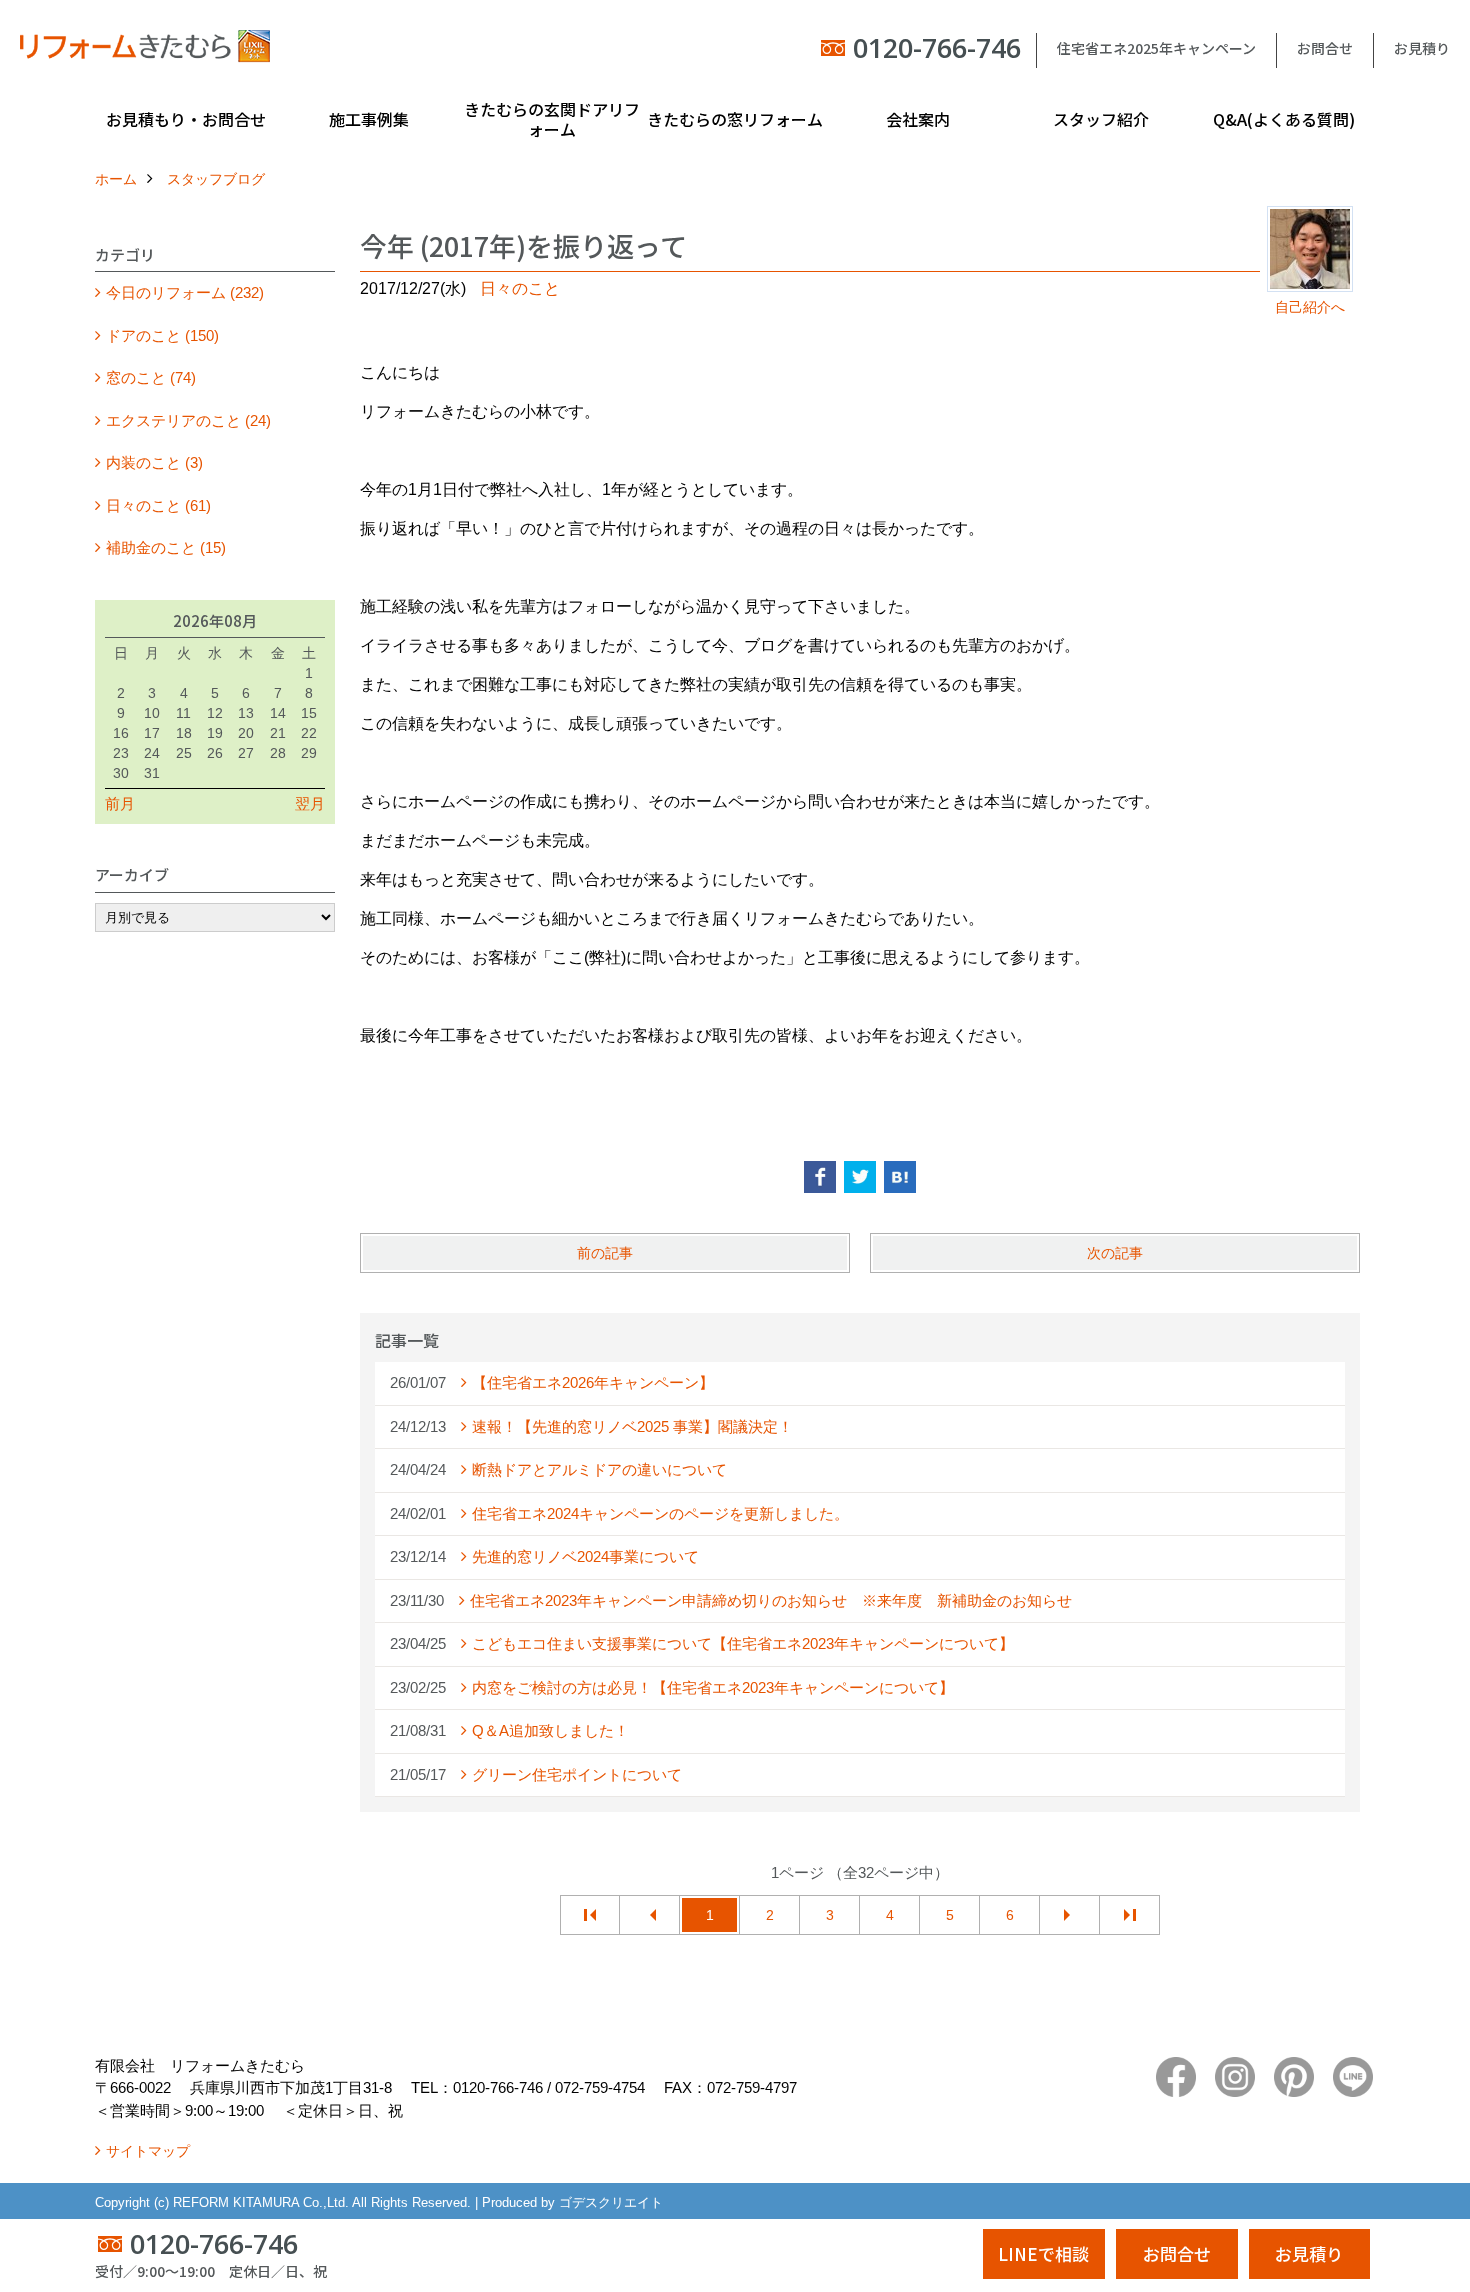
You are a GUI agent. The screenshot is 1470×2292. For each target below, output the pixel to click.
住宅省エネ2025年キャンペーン (1156, 48)
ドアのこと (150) (162, 335)
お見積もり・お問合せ (186, 119)
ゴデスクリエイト (611, 2202)
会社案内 (918, 119)
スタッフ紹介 (1101, 119)
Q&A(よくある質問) (1284, 119)
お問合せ (1325, 48)
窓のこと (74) (151, 377)
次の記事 (1115, 1253)
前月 (120, 803)
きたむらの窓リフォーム (735, 119)
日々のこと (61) (158, 505)
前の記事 (605, 1253)
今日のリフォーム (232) (185, 292)
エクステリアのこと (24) (188, 420)
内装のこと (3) (154, 462)
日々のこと (520, 288)
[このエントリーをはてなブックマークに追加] (900, 1177)
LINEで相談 (1043, 2253)
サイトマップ (148, 2151)
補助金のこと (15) (166, 547)
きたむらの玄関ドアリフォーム (552, 119)
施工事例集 (369, 119)
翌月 (310, 803)
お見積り (1422, 48)
